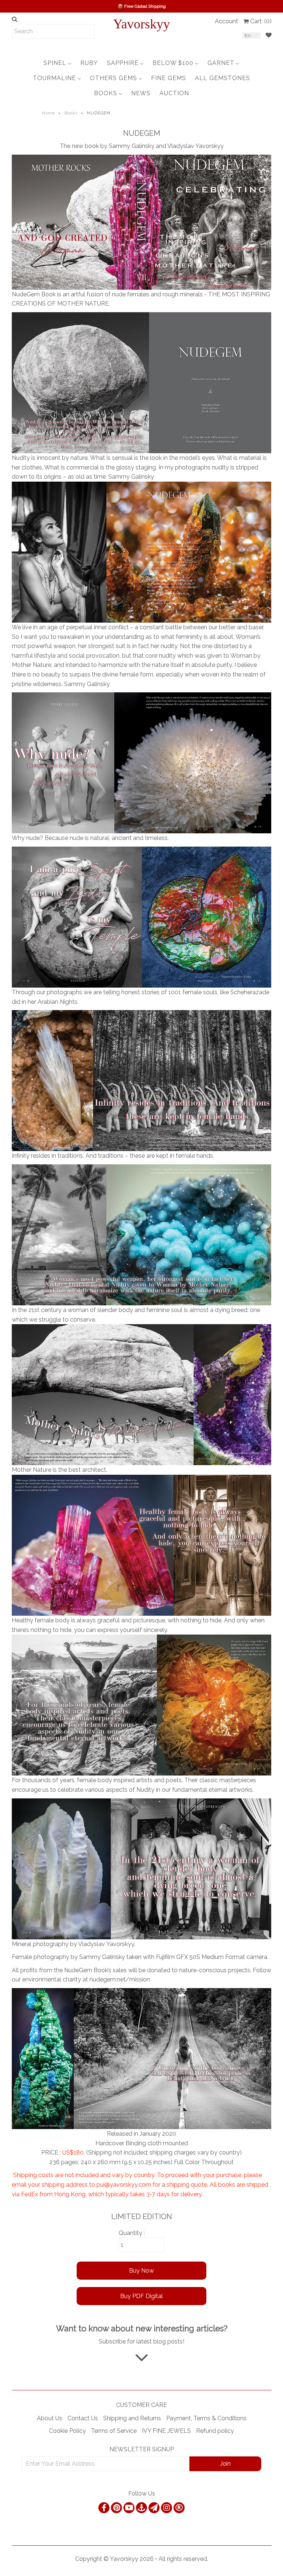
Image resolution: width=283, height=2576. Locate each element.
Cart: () (261, 21)
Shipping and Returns (132, 2418)
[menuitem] (57, 63)
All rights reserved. (183, 2559)
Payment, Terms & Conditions (206, 2418)
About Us (50, 2418)
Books (71, 113)
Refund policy (215, 2431)
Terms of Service (114, 2431)
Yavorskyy (141, 24)
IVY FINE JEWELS (166, 2431)
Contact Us (83, 2418)
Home (48, 113)
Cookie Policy (67, 2431)
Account (226, 21)
